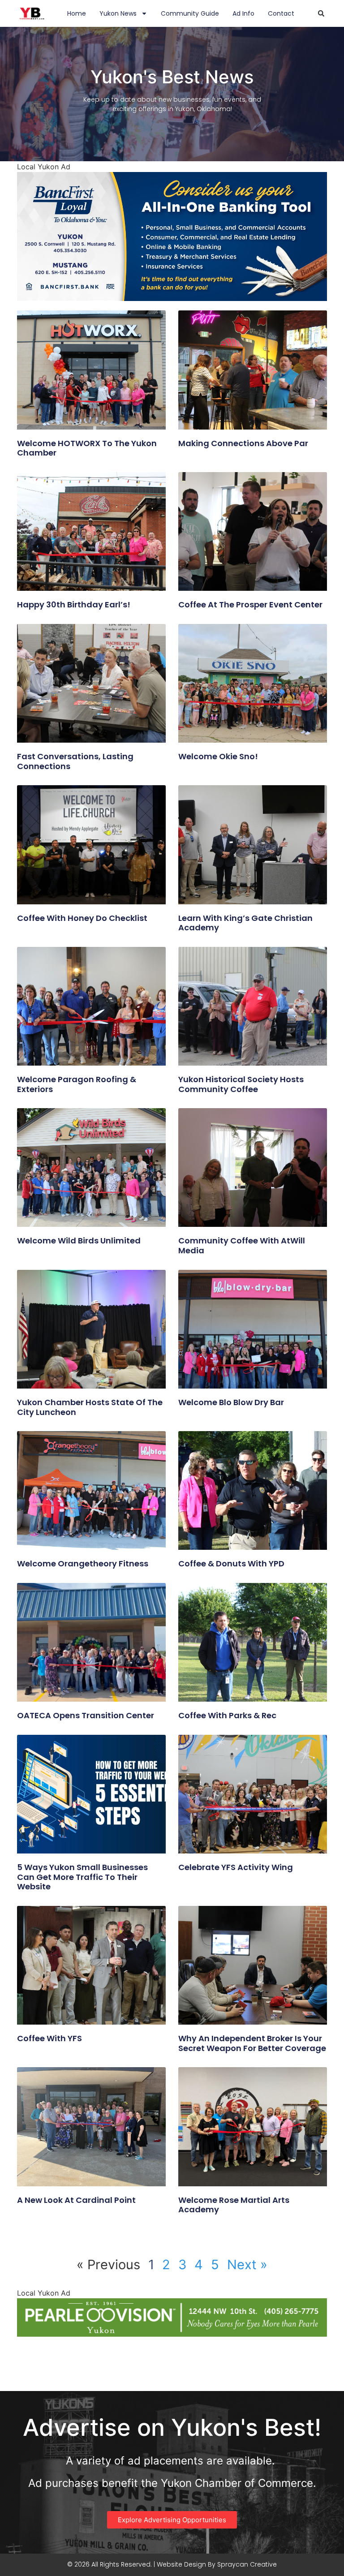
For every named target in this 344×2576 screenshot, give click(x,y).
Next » (247, 2264)
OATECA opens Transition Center (86, 1715)
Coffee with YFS (49, 2038)
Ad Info (243, 13)
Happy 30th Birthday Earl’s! (74, 604)
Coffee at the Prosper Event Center (250, 604)
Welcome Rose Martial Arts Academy (234, 2205)
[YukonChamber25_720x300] (172, 298)
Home (77, 13)
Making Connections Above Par (243, 443)
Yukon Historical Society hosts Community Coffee (241, 1084)
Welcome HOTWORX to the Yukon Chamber (87, 448)
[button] (321, 13)
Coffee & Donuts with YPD (231, 1563)
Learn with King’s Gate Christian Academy (245, 923)
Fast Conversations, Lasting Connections (75, 761)
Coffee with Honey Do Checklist (82, 918)
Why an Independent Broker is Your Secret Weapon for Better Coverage (252, 2043)
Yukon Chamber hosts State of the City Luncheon (90, 1407)
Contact (281, 13)
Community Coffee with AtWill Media (242, 1245)
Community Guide (190, 13)
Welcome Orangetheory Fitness (83, 1563)
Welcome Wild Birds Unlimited (79, 1241)
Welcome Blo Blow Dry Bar (231, 1402)
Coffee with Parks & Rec (227, 1715)
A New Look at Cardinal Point (76, 2200)
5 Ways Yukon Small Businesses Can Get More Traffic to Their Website (82, 1877)
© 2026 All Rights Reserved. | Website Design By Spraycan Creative (172, 2564)
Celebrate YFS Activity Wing (236, 1867)
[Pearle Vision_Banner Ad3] (172, 2334)
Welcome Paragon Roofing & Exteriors (77, 1084)
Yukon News (118, 13)
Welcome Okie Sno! (218, 756)
